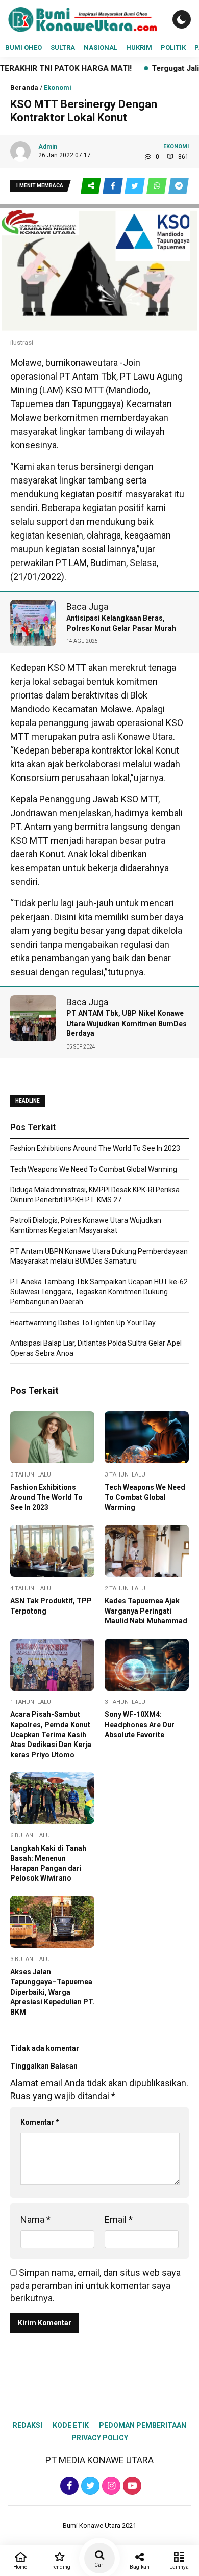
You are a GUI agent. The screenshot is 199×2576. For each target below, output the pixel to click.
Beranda (24, 87)
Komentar (40, 2122)
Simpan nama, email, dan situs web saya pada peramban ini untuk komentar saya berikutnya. (95, 2285)
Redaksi (28, 2425)
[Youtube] (131, 2486)
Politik (173, 48)
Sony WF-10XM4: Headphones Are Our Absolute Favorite (140, 1724)
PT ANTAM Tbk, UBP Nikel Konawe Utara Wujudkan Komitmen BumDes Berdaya (127, 1023)
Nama (35, 2220)
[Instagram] (110, 2486)
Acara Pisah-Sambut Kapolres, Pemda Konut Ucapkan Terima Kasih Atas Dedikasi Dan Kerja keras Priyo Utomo (51, 1734)
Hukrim (139, 48)
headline (28, 1101)
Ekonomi (58, 87)
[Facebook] (68, 2486)
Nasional (101, 48)
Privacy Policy (100, 2438)
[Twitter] (89, 2486)
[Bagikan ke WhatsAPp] (157, 186)
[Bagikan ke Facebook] (114, 186)
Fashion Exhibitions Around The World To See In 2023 (95, 1148)
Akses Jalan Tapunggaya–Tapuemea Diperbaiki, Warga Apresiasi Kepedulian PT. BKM (52, 1992)
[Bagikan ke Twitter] (135, 186)
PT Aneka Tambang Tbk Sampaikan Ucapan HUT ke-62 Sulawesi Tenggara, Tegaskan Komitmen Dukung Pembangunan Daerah (99, 1292)
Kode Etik (71, 2425)
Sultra (63, 48)
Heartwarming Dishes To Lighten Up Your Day (83, 1323)
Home (20, 2567)
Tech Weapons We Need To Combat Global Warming (94, 1169)
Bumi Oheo (23, 48)
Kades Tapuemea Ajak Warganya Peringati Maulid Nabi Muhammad (146, 1611)
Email (119, 2220)
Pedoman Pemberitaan (143, 2425)
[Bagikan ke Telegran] (179, 186)
